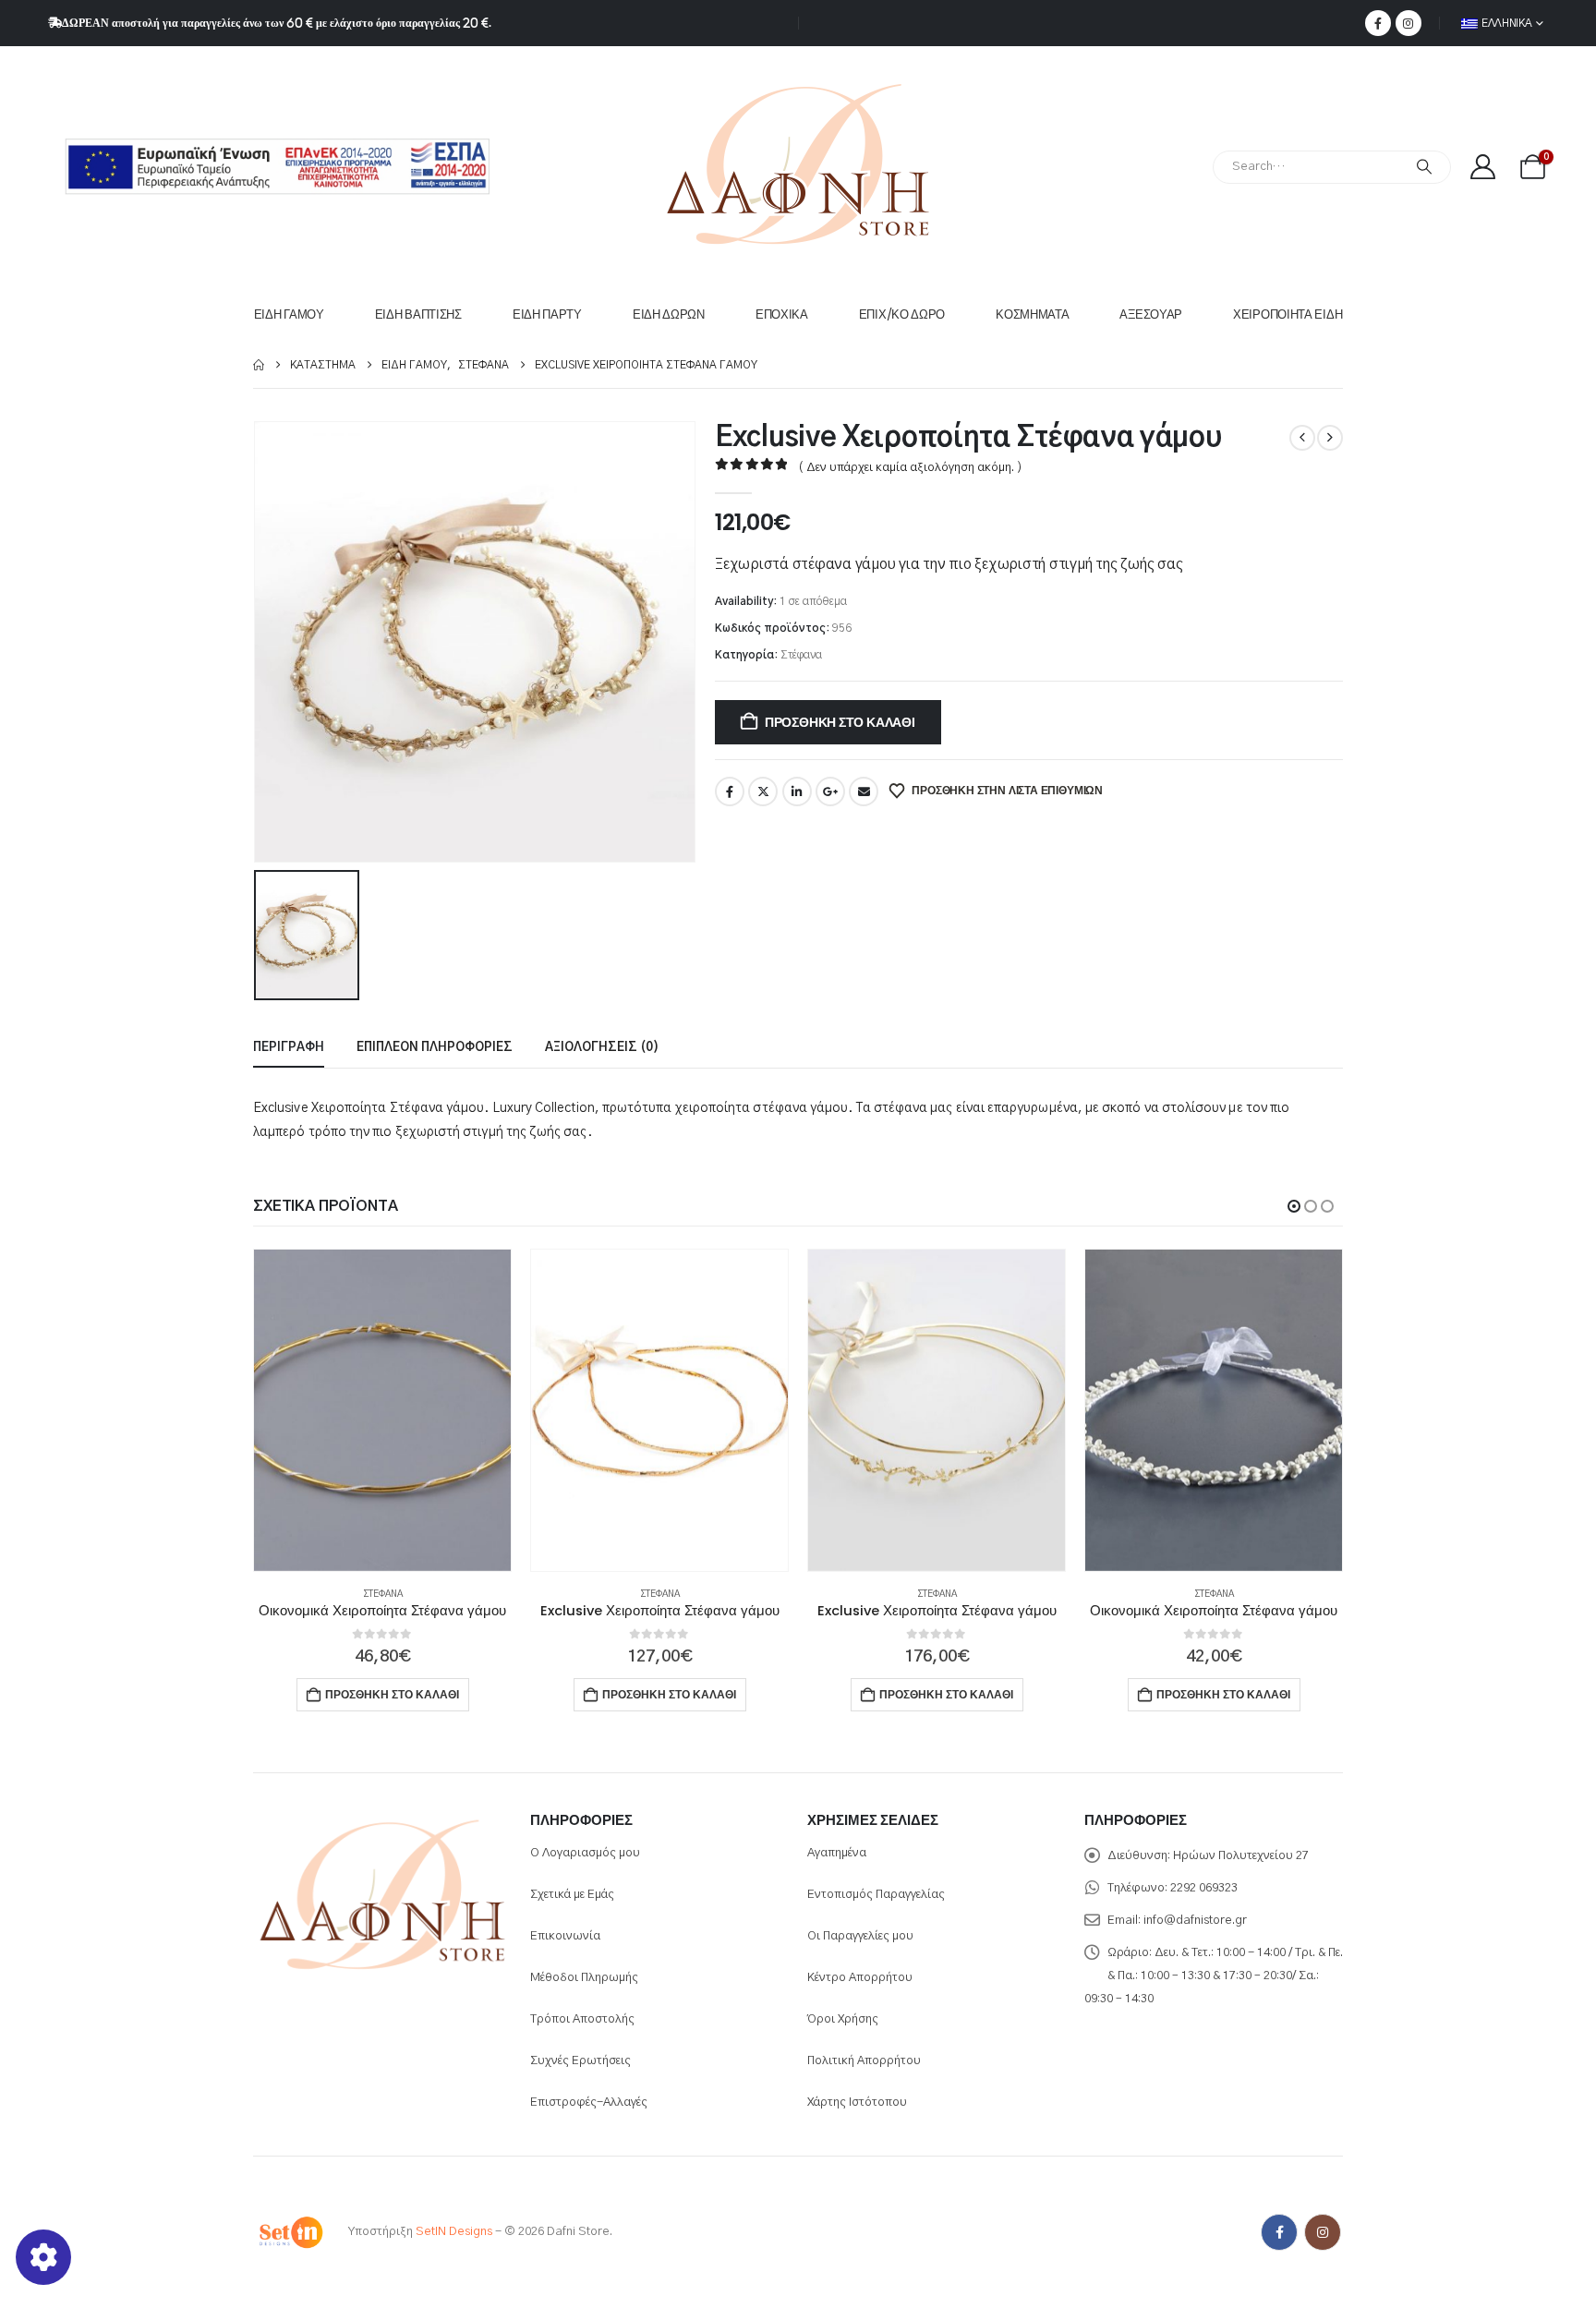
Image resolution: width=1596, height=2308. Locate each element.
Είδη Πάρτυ (547, 314)
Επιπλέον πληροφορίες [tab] (435, 1048)
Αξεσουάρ (1151, 314)
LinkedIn (797, 791)
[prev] (1302, 438)
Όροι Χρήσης (843, 2019)
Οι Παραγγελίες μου (860, 1936)
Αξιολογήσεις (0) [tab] (602, 1048)
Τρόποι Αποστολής (582, 2019)
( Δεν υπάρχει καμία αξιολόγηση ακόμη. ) (910, 468)
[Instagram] (1409, 23)
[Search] (1424, 167)
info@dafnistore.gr (1195, 1921)
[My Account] (1482, 167)
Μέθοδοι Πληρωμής (584, 1978)
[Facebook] (1378, 23)
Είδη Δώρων (669, 314)
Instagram (1323, 2232)
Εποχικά (782, 314)
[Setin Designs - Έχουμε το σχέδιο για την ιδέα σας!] (290, 2232)
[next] (1330, 438)
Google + (830, 791)
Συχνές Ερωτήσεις (580, 2061)
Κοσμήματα (1032, 314)
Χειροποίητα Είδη (1288, 314)
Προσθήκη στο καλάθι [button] (392, 1694)
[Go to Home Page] (259, 365)
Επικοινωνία (565, 1936)
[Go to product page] (382, 1410)
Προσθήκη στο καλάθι (840, 722)
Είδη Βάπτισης (418, 314)
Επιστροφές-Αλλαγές (589, 2103)
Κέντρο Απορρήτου (860, 1978)
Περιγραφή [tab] (289, 1048)
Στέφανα (801, 655)
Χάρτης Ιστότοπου (857, 2103)
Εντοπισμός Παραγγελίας (876, 1895)
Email (864, 791)
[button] (1294, 1206)
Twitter (763, 791)
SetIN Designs (454, 2232)
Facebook (730, 791)
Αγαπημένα (837, 1853)
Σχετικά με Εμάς (572, 1895)
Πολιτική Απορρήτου (864, 2061)
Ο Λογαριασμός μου (585, 1853)
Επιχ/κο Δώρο (902, 314)
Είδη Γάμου (289, 314)
